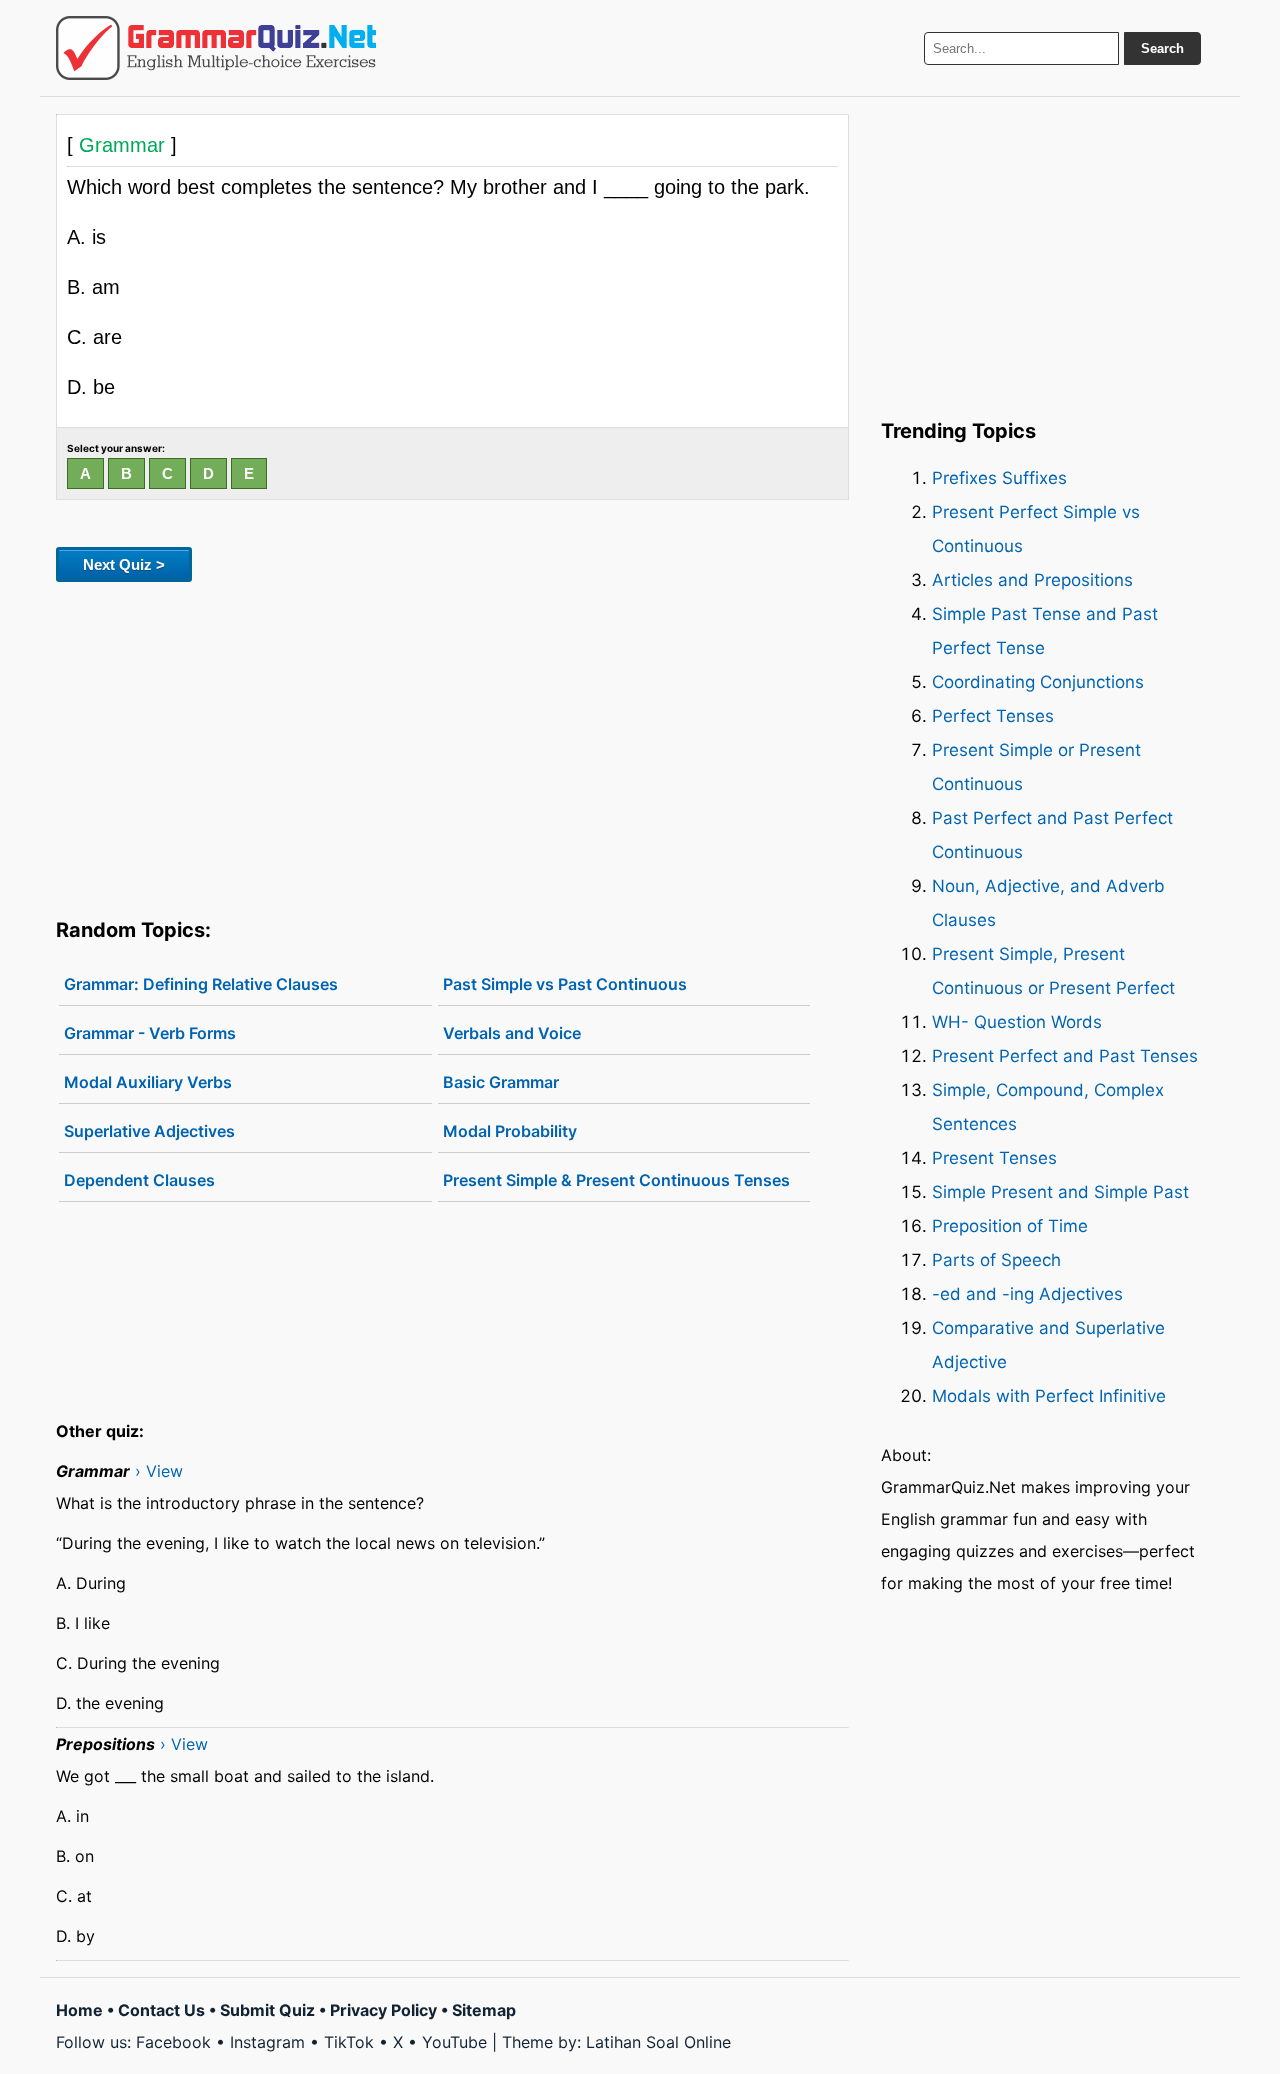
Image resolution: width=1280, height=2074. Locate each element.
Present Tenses (994, 1158)
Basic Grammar (501, 1082)
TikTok (349, 2042)
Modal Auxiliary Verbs (148, 1082)
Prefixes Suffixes (999, 478)
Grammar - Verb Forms (150, 1033)
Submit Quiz (267, 2010)
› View (159, 1471)
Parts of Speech (996, 1260)
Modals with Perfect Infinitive (1049, 1396)
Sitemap (484, 2010)
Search (1162, 48)
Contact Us (161, 2010)
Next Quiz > (124, 564)
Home (79, 2010)
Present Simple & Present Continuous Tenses (616, 1180)
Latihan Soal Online (658, 2042)
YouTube (454, 2042)
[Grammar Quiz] (216, 48)
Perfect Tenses (993, 716)
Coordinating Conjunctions (1038, 682)
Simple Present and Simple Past (1060, 1192)
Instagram (267, 2042)
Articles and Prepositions (1032, 580)
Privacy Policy (383, 2010)
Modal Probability (510, 1131)
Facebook (173, 2042)
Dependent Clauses (139, 1180)
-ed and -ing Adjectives (1027, 1294)
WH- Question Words (1017, 1022)
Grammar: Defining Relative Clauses (201, 984)
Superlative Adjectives (149, 1131)
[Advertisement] (452, 746)
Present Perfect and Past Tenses (1065, 1056)
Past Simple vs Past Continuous (565, 984)
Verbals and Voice (512, 1033)
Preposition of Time (1010, 1226)
